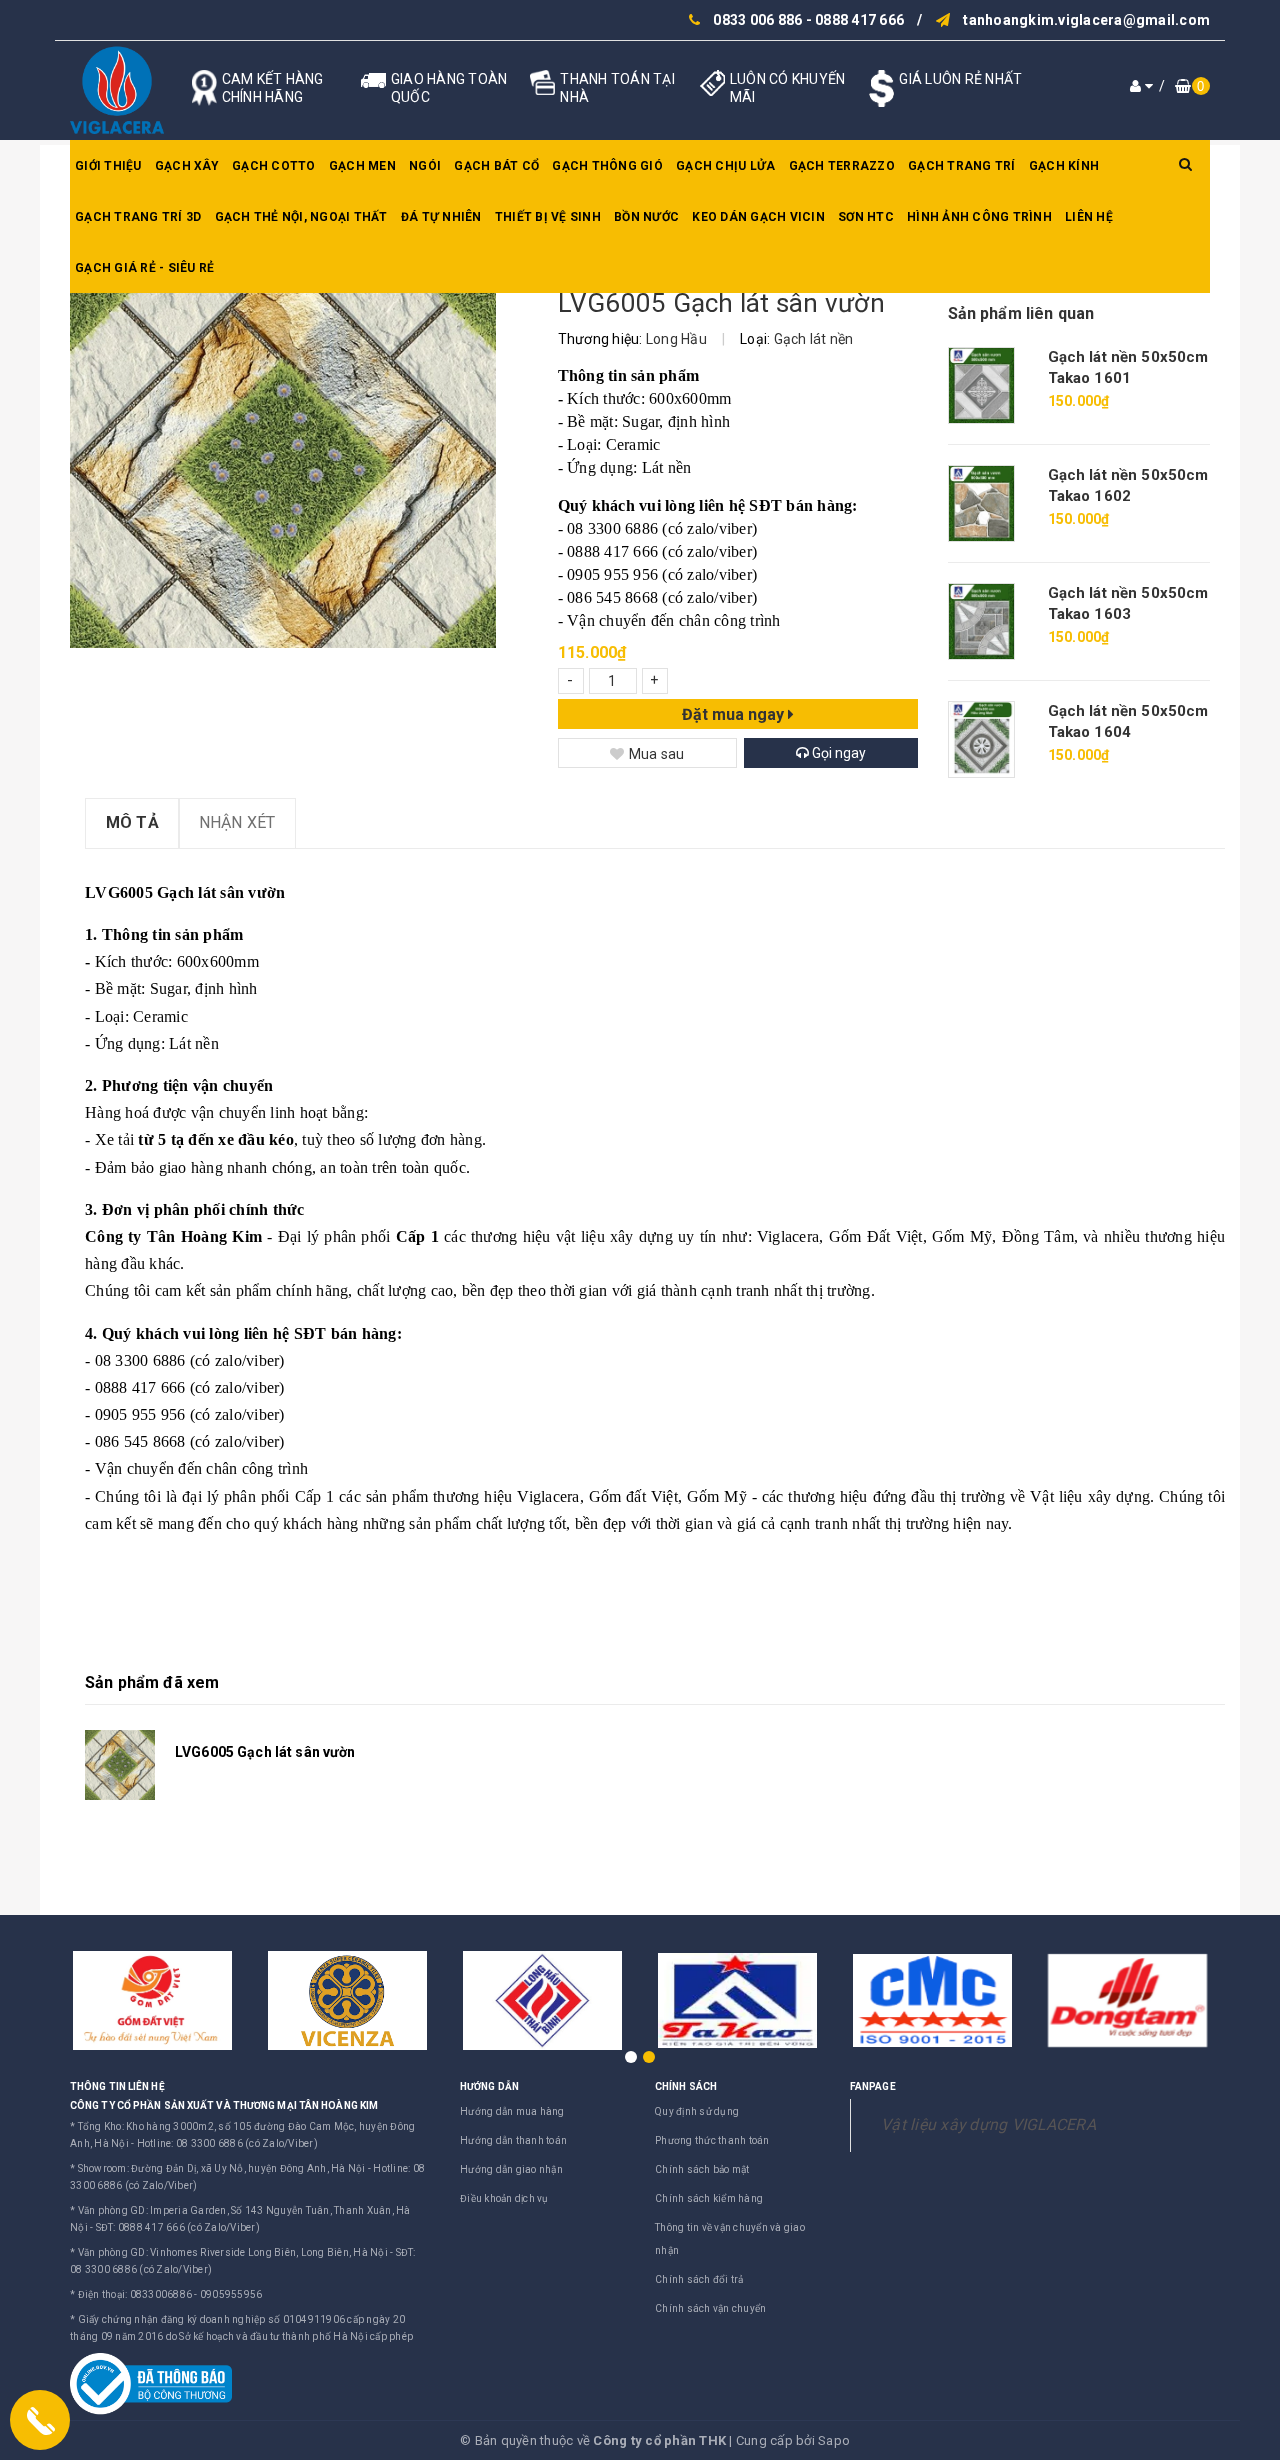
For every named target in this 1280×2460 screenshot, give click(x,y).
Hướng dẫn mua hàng (512, 2111)
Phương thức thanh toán (712, 2140)
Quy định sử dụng (697, 2111)
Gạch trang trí (962, 166)
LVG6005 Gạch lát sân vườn (265, 1752)
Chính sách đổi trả (699, 2279)
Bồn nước (646, 217)
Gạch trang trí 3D (138, 217)
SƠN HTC (866, 217)
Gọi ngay (837, 753)
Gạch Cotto (274, 166)
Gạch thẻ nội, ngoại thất (301, 217)
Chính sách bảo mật (702, 2169)
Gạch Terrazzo (842, 166)
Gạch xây (187, 166)
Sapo (834, 2440)
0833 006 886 (757, 20)
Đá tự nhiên (441, 217)
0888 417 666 (859, 20)
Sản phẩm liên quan (1021, 313)
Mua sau (657, 754)
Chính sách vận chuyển (710, 2308)
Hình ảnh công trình (979, 217)
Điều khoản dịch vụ (504, 2198)
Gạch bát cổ (496, 166)
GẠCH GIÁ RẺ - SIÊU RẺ (144, 268)
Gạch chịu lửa (725, 166)
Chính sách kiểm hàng (709, 2198)
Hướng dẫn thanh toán (513, 2140)
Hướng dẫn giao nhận (511, 2169)
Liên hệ (1089, 217)
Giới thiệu (108, 166)
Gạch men (362, 166)
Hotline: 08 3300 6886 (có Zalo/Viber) (227, 2143)
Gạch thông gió (607, 166)
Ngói (425, 166)
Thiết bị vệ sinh (548, 217)
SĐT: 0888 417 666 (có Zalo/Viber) (178, 2227)
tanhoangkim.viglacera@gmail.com (1086, 20)
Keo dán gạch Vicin (758, 217)
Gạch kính (1064, 166)
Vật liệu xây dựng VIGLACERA (988, 2124)
